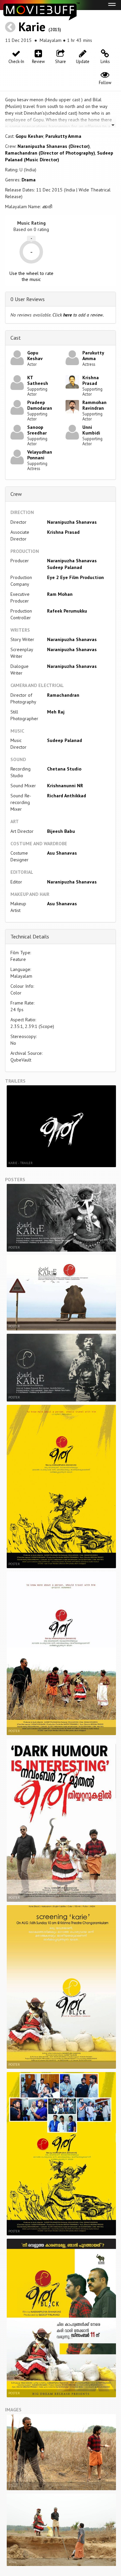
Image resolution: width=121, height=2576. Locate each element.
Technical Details (30, 936)
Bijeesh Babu (61, 831)
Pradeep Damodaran (40, 405)
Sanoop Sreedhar (37, 430)
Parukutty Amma (63, 136)
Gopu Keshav (29, 136)
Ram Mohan (60, 594)
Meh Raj (56, 712)
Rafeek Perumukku (67, 611)
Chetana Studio (64, 769)
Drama (29, 180)
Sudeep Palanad (65, 567)
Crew (16, 494)
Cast (16, 338)
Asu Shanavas (62, 853)
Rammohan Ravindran (94, 405)
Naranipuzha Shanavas (72, 522)
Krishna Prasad (91, 380)
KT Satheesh (38, 380)
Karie (32, 27)
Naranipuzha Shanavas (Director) (54, 146)
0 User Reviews (28, 299)
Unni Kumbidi (91, 430)
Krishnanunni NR (65, 786)
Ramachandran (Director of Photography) (50, 153)
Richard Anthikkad (67, 796)
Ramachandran (63, 695)
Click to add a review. (78, 315)
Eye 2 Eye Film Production (75, 577)
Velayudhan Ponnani (40, 455)
